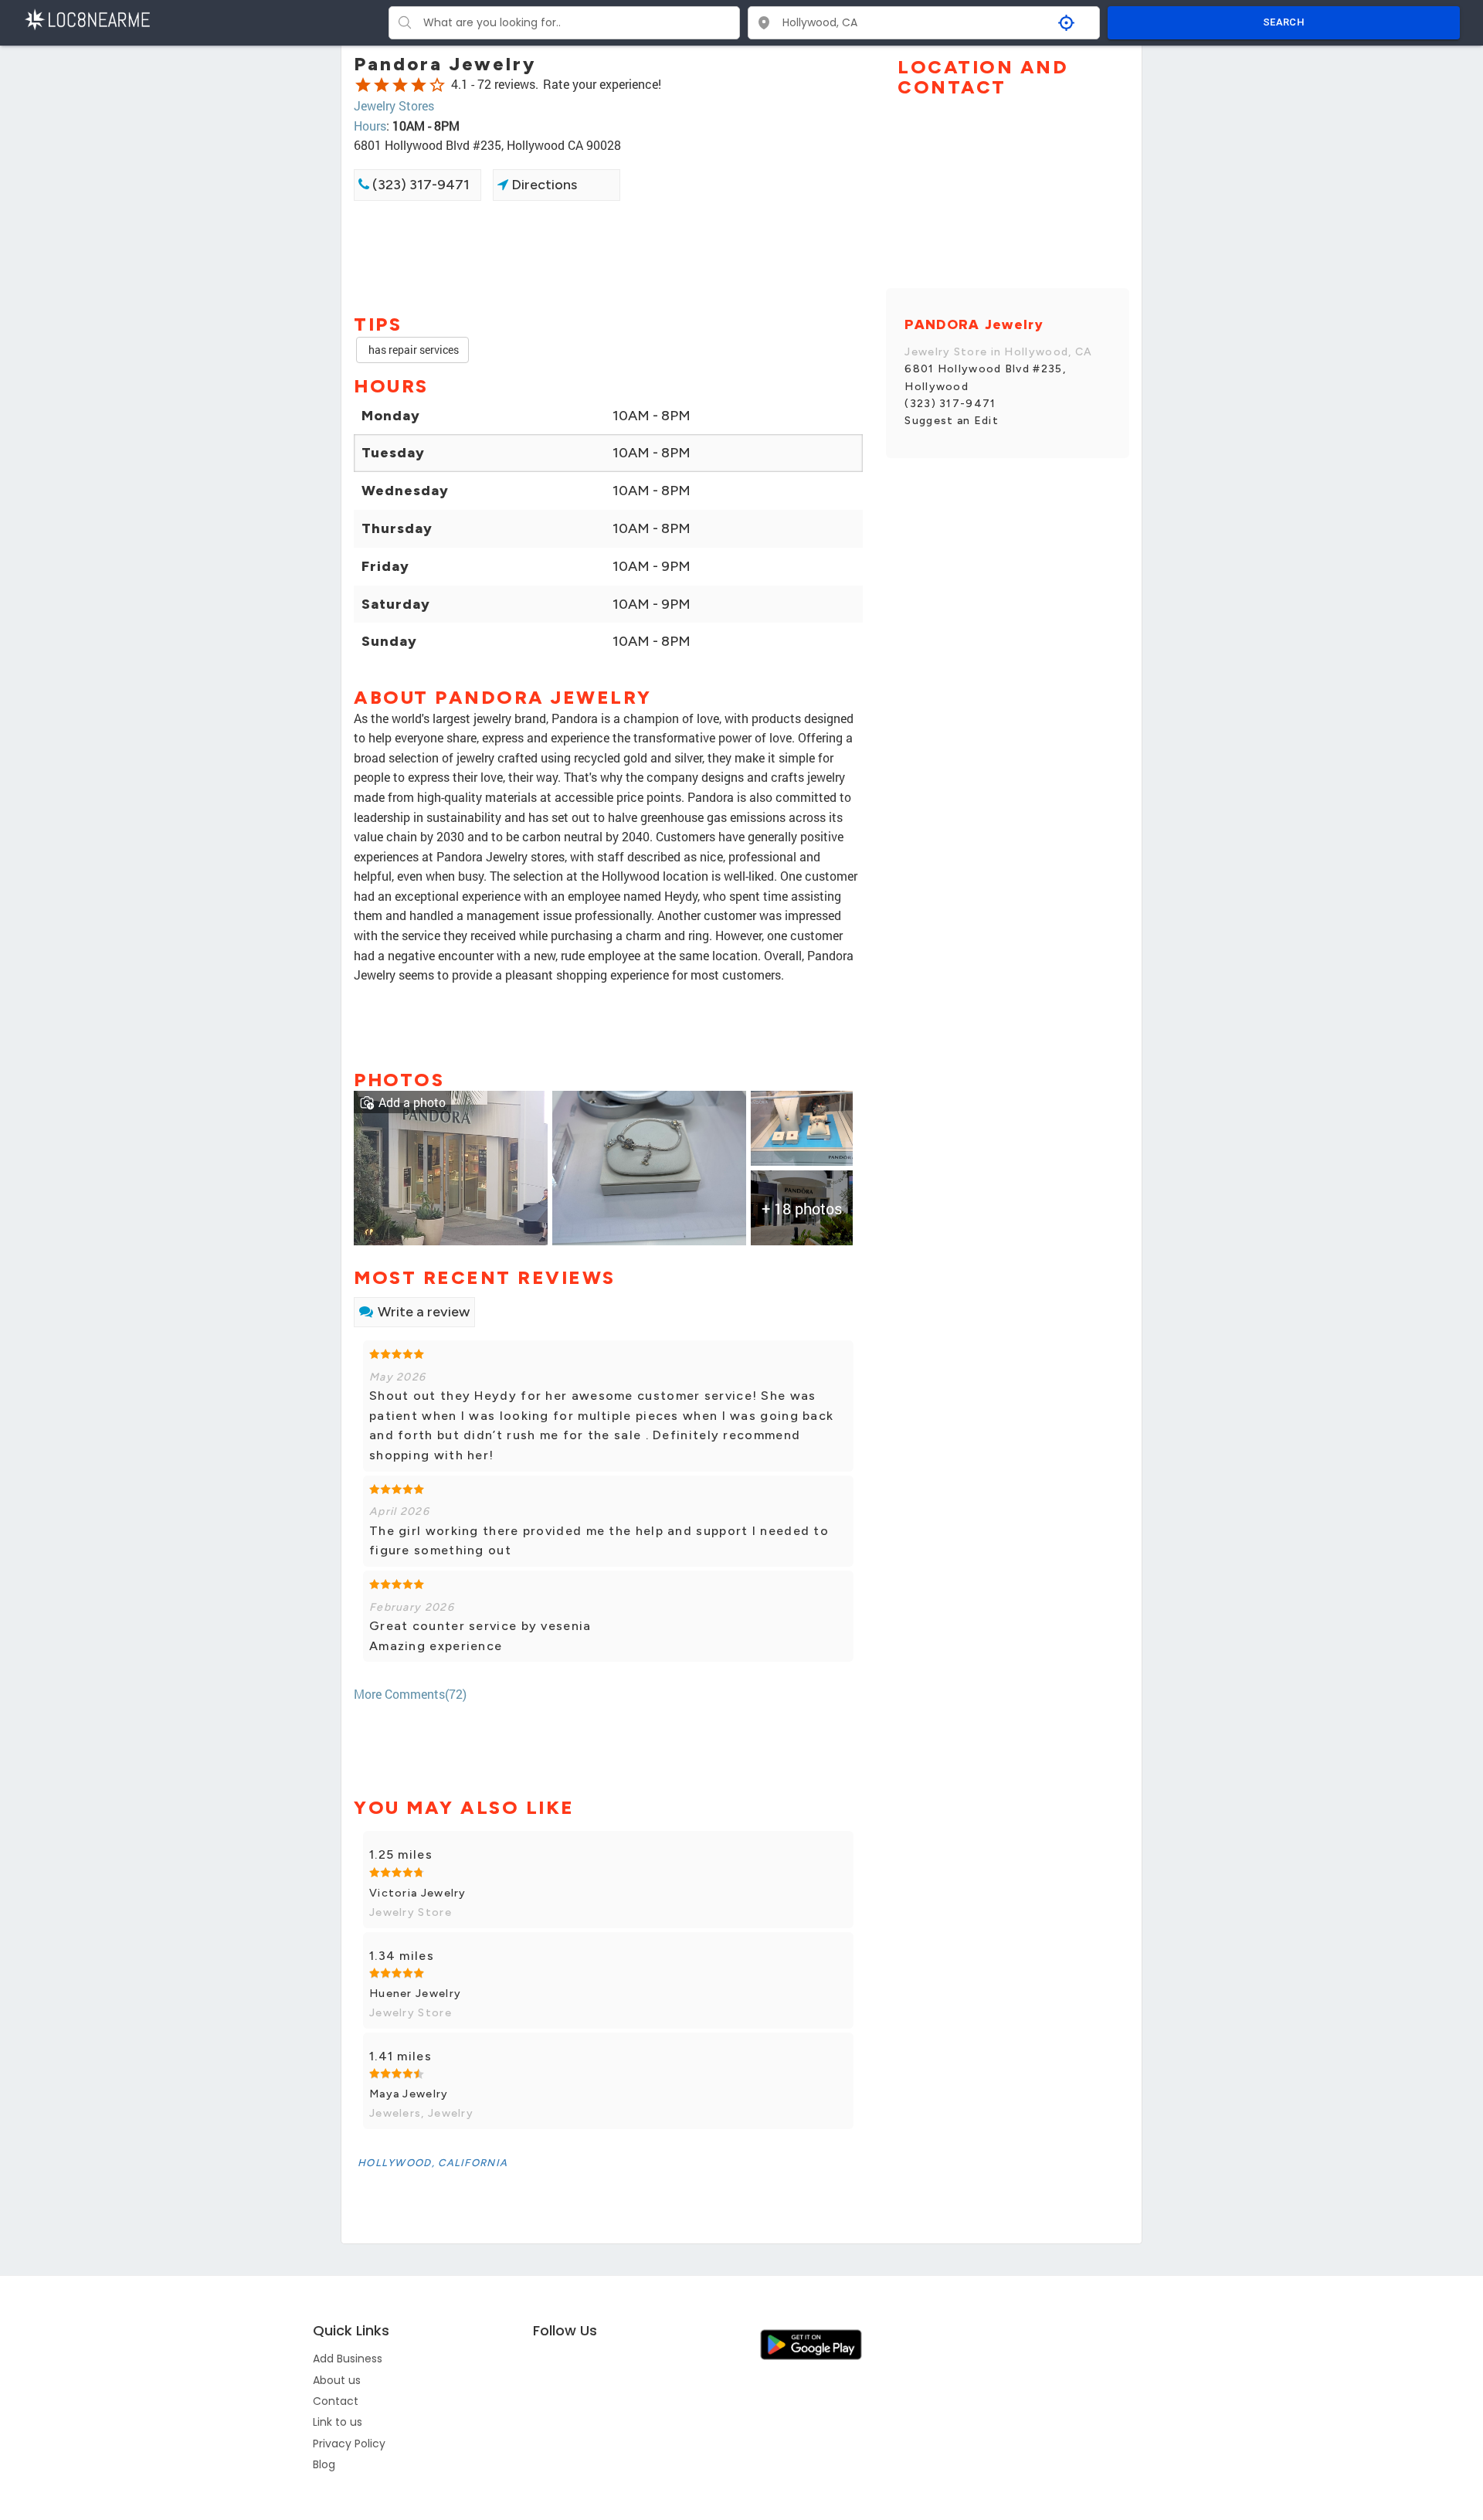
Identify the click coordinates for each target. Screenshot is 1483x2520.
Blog (324, 2464)
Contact (336, 2401)
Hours (370, 126)
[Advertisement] (608, 256)
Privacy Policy (349, 2444)
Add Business (348, 2359)
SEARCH (1284, 22)
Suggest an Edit (952, 421)
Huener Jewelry (415, 1994)
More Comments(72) (410, 1694)
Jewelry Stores (394, 105)
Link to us (338, 2422)
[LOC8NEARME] (87, 18)
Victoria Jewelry (418, 1893)
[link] (451, 1166)
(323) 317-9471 (419, 185)
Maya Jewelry (409, 2094)
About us (337, 2380)
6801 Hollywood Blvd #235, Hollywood (985, 377)
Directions (543, 185)
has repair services (412, 350)
